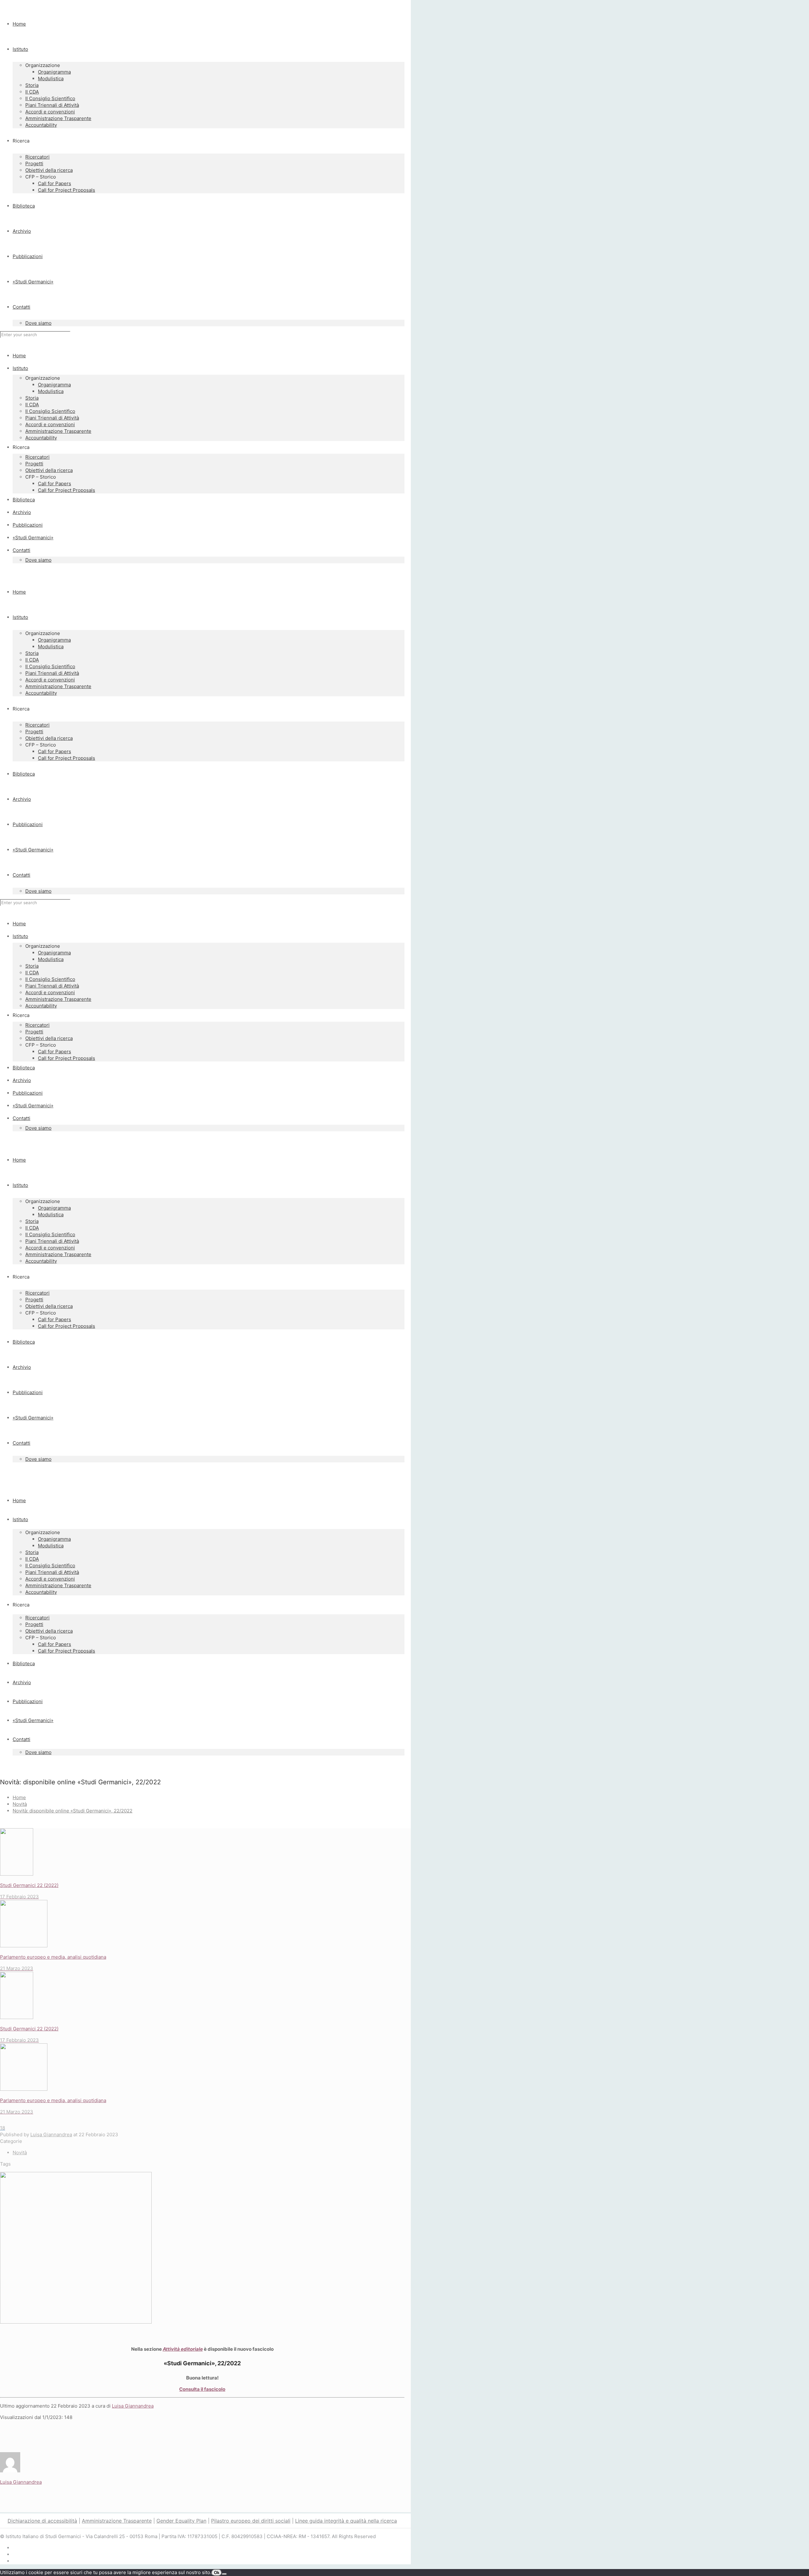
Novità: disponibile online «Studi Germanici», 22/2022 (73, 1811)
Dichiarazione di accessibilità (42, 2521)
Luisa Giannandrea (51, 2135)
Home (19, 1797)
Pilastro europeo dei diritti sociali (251, 2521)
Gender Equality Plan (181, 2521)
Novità (20, 1804)
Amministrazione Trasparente (117, 2521)
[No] (224, 2574)
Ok (217, 2573)
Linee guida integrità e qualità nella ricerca (346, 2521)
